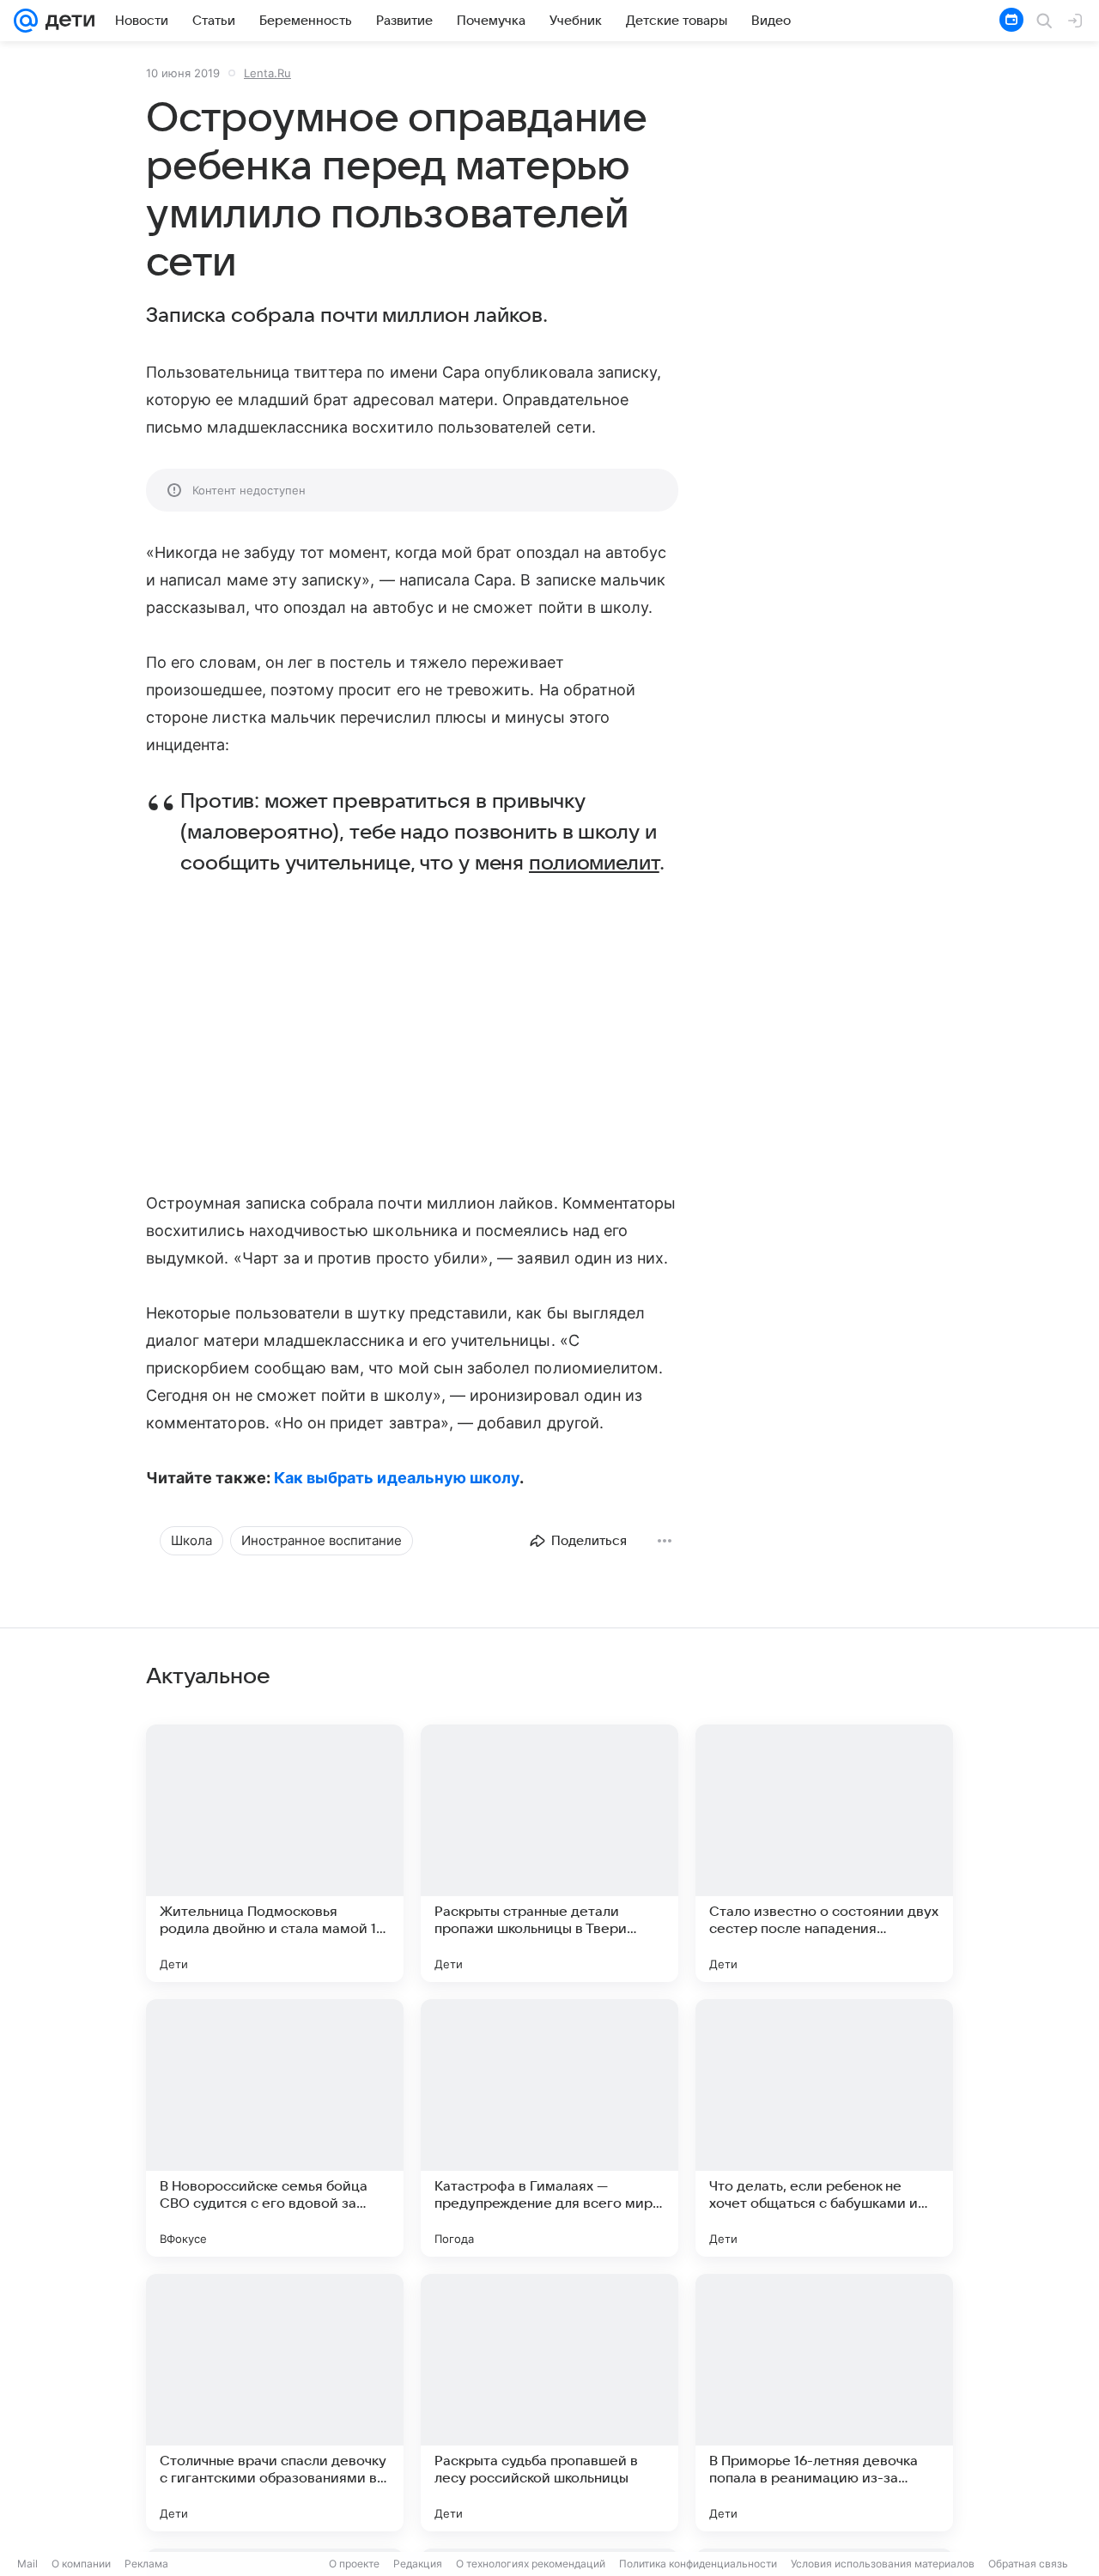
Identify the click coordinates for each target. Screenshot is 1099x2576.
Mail (27, 2564)
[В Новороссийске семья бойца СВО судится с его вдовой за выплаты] (275, 2128)
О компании (81, 2564)
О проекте (354, 2564)
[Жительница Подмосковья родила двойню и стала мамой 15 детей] (275, 1853)
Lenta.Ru (267, 73)
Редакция (418, 2564)
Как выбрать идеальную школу (397, 1478)
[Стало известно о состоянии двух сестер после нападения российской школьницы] (824, 1853)
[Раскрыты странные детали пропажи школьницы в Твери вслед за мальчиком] (549, 1853)
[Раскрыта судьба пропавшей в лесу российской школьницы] (549, 2403)
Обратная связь (1028, 2564)
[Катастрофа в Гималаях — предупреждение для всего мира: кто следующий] (549, 2128)
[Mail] (26, 21)
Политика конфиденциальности (698, 2564)
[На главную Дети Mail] (66, 21)
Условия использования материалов (883, 2564)
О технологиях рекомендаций (531, 2564)
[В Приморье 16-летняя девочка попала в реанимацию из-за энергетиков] (824, 2403)
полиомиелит (594, 864)
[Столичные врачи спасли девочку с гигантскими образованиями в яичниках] (275, 2403)
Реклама (146, 2564)
